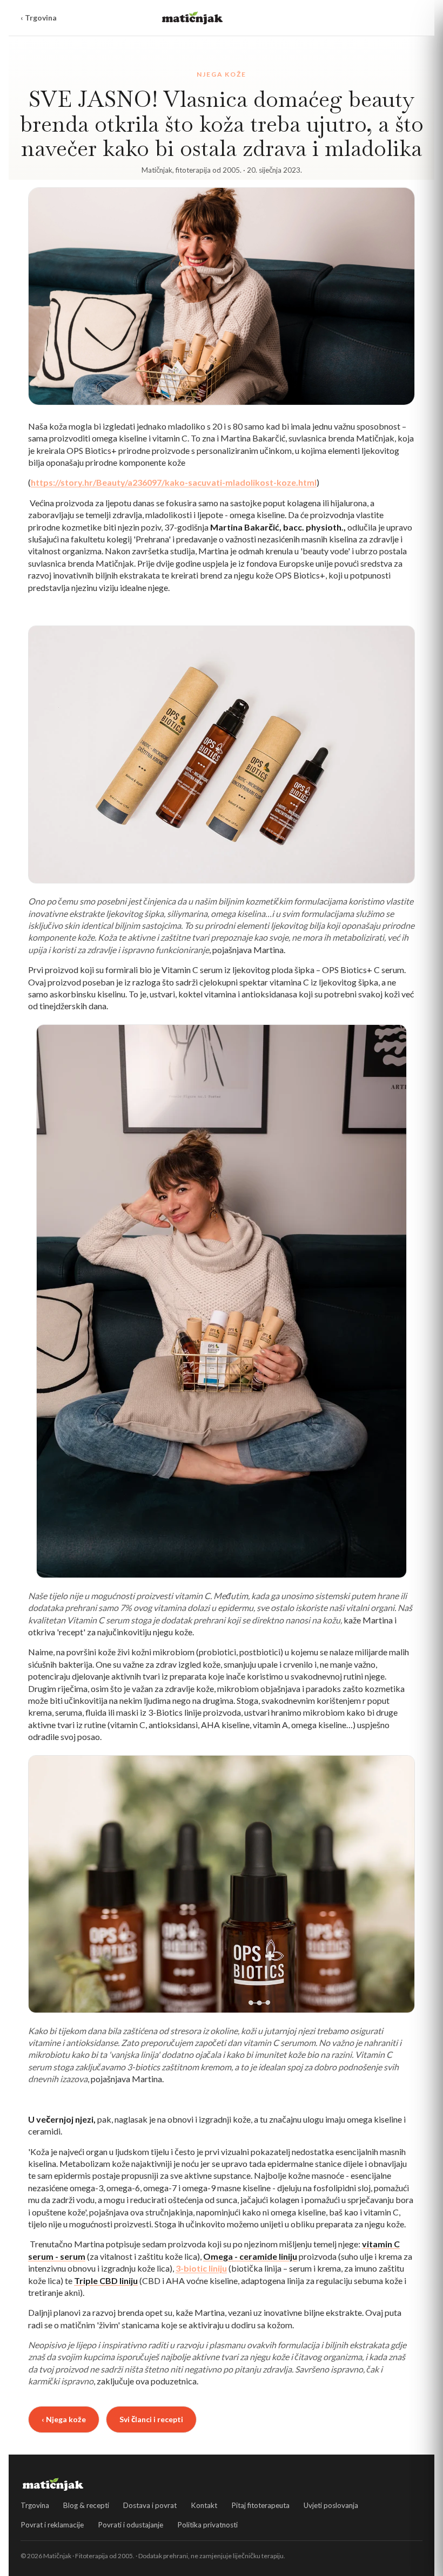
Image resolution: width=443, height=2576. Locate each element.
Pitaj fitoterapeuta (260, 2505)
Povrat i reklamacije (52, 2525)
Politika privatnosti (207, 2525)
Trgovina (35, 2505)
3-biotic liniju (201, 2268)
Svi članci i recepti (151, 2419)
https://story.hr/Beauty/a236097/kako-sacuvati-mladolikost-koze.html (174, 482)
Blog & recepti (86, 2505)
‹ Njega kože (64, 2419)
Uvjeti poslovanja (331, 2505)
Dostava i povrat (150, 2505)
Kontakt (204, 2505)
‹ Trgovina (39, 18)
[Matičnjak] (192, 18)
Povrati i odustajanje (130, 2525)
